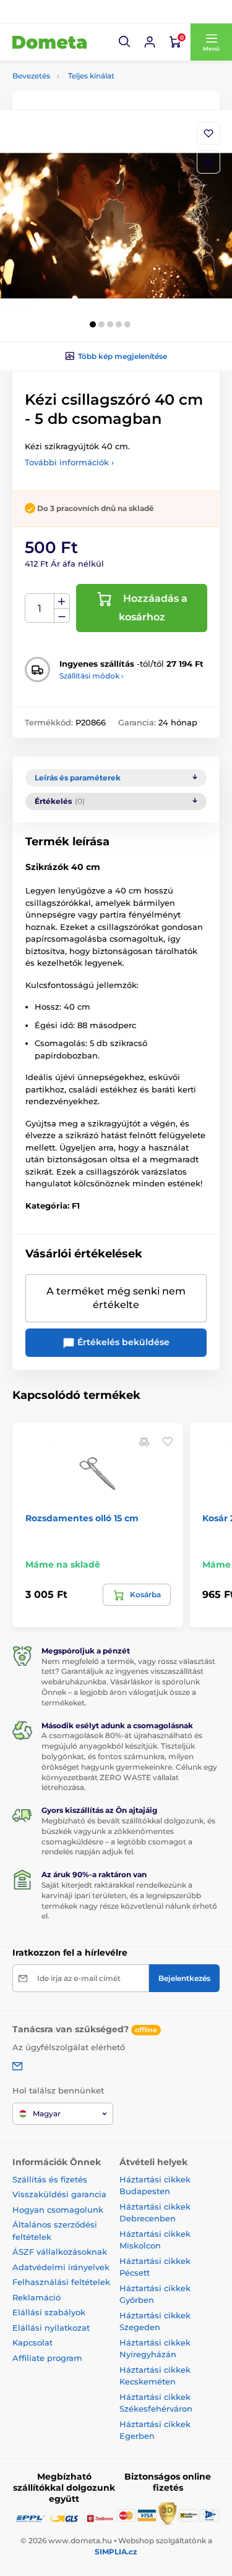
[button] (125, 42)
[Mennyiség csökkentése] (62, 616)
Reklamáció (37, 2297)
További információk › (69, 462)
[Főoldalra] (49, 42)
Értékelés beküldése (122, 1342)
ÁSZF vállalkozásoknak (60, 2252)
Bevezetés (31, 76)
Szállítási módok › (92, 676)
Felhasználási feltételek (61, 2282)
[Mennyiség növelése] (62, 601)
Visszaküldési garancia (59, 2194)
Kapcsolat (32, 2342)
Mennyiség (40, 608)
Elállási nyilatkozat (51, 2328)
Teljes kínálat (91, 76)
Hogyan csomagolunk (58, 2210)
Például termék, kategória (94, 110)
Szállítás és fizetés (50, 2179)
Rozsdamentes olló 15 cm (82, 1518)
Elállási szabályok (49, 2312)
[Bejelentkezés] (150, 42)
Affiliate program (47, 2358)
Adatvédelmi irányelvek (61, 2267)
